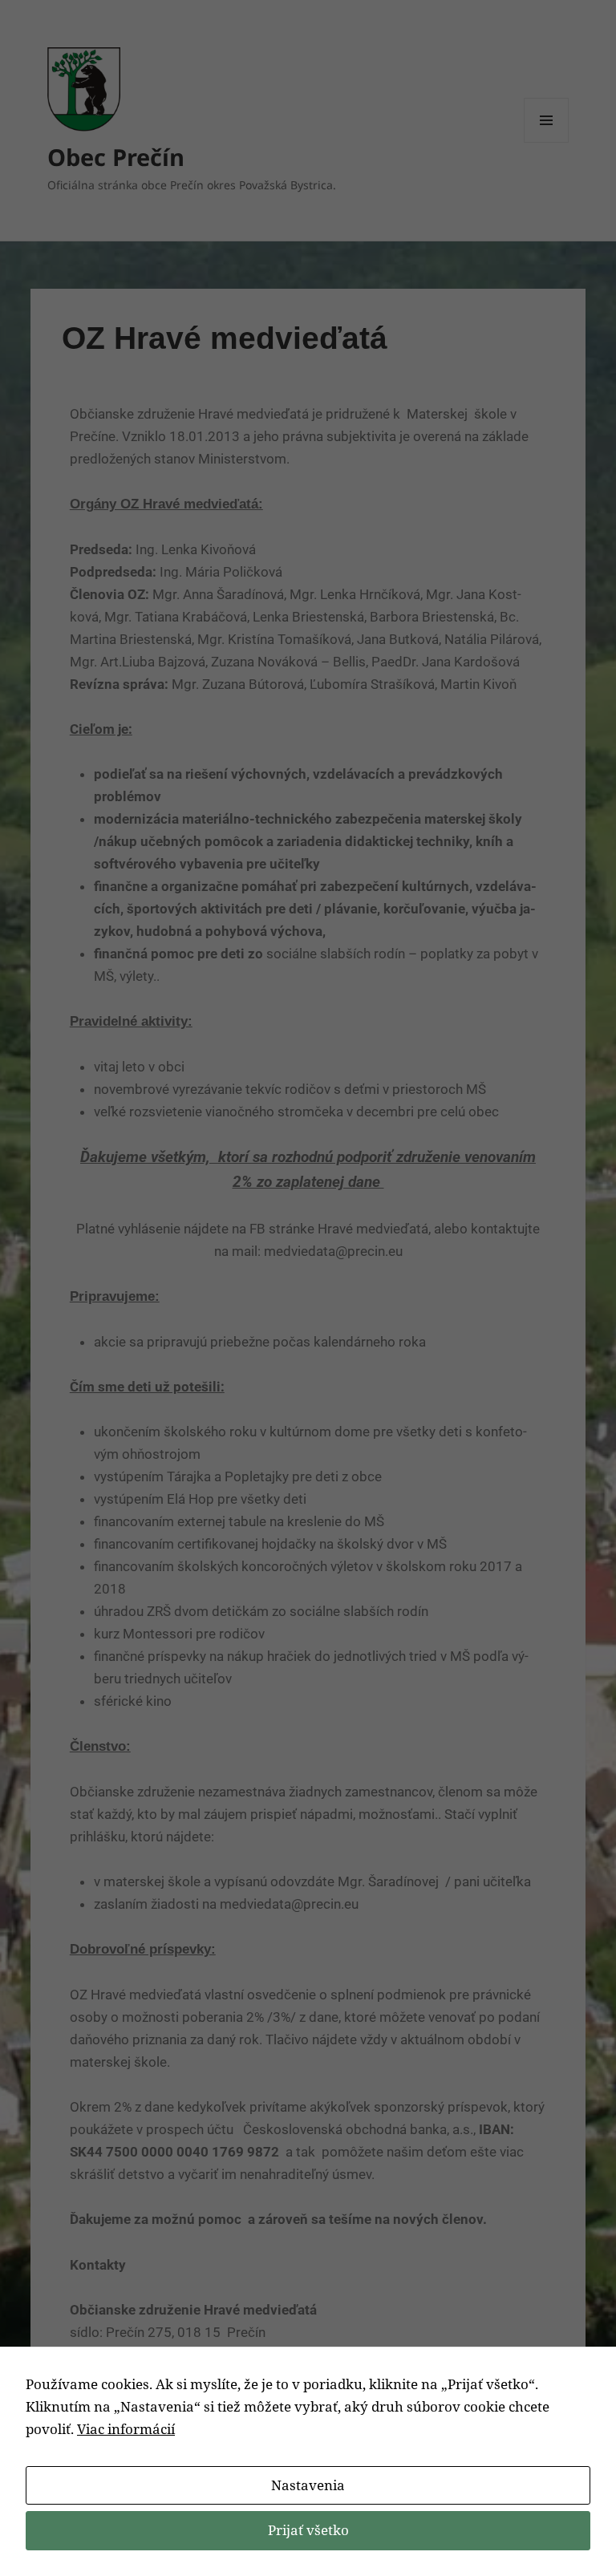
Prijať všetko (308, 2530)
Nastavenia (308, 2485)
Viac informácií (126, 2429)
